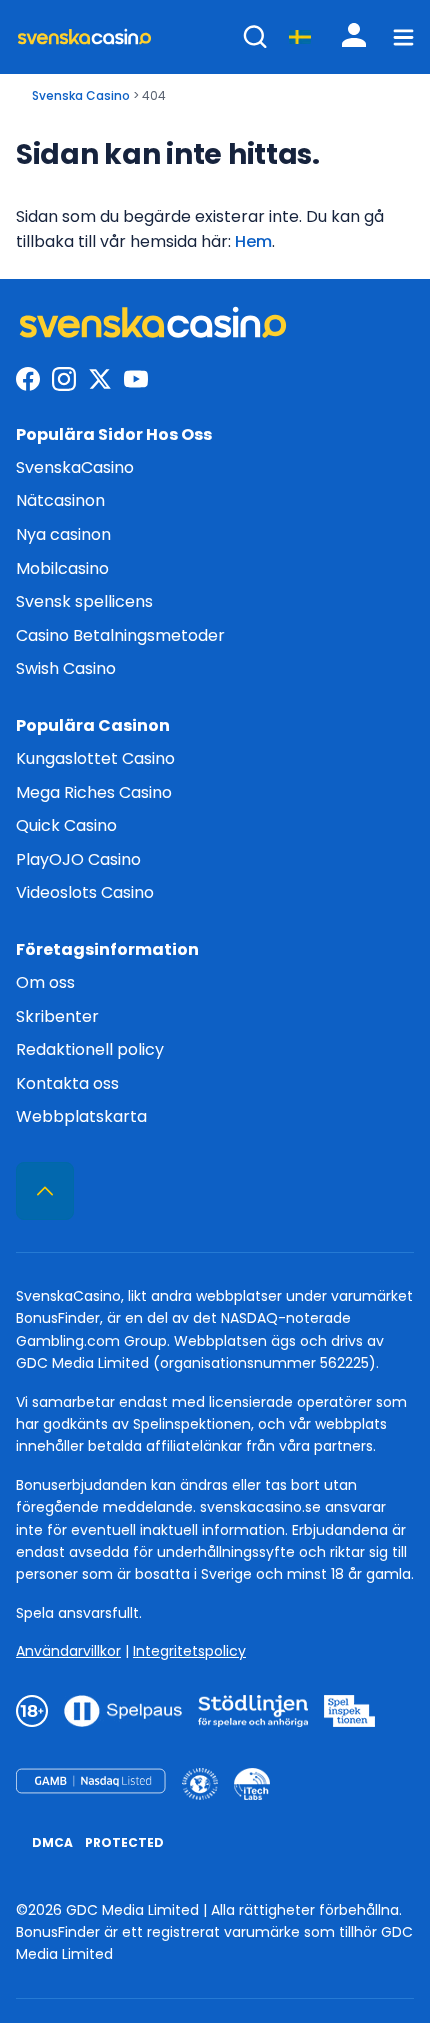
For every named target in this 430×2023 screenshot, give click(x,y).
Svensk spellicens (84, 601)
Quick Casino (66, 825)
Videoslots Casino (85, 892)
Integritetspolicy (189, 1651)
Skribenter (57, 1016)
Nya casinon (63, 534)
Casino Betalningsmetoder (120, 635)
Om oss (45, 982)
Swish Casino (66, 668)
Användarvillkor (68, 1651)
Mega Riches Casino (94, 792)
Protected (124, 1842)
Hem (253, 241)
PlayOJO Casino (78, 859)
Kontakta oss (67, 1083)
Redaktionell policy (90, 1049)
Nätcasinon (60, 500)
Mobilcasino (62, 568)
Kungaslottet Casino (95, 758)
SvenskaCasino (75, 467)
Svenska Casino (81, 95)
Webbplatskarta (81, 1116)
